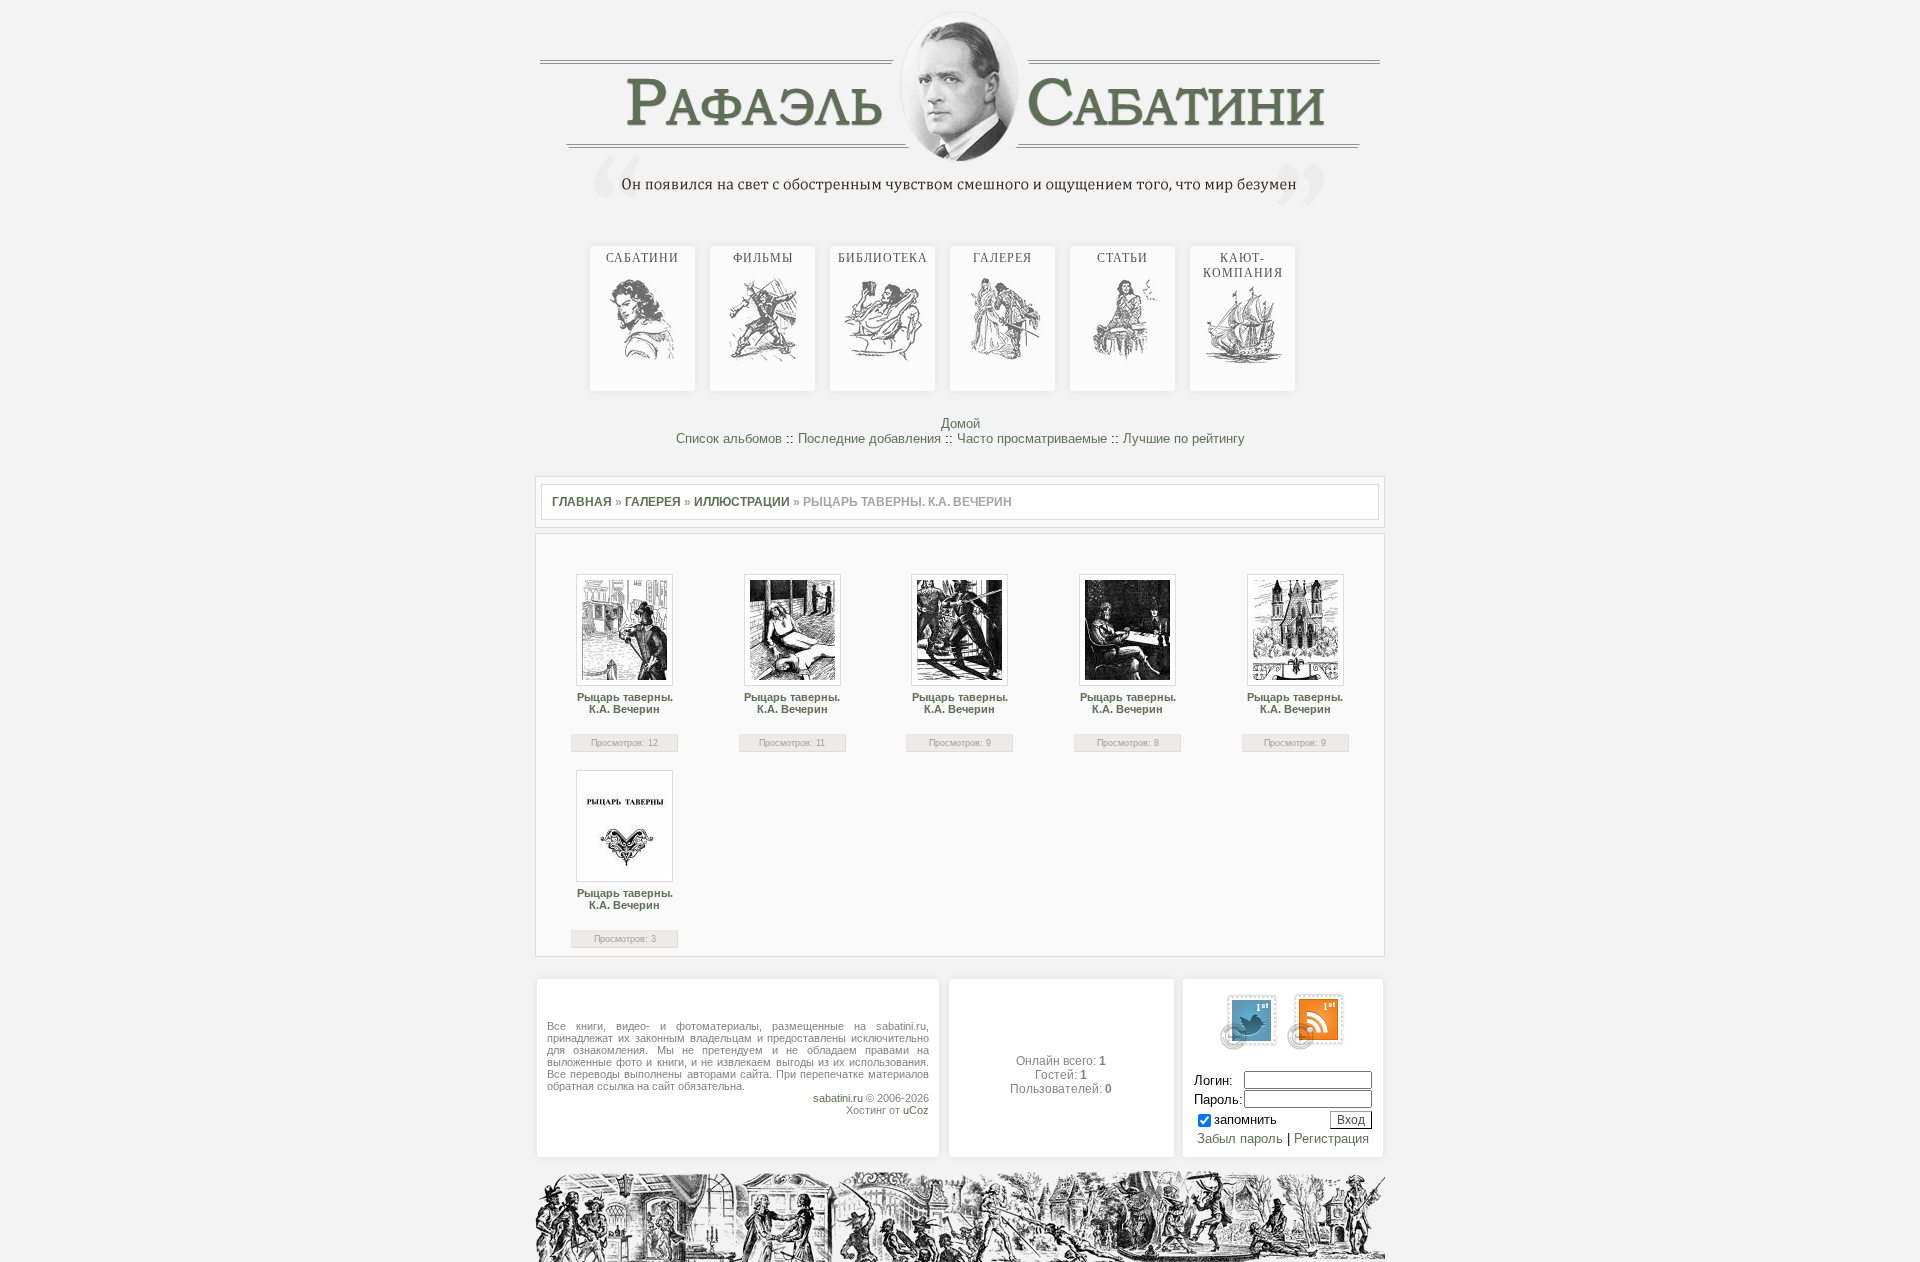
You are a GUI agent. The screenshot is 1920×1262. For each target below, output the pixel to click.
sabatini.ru (838, 1098)
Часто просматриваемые (1032, 438)
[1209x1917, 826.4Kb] (959, 630)
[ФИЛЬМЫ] (1348, 243)
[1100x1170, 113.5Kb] (624, 826)
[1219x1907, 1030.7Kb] (1127, 630)
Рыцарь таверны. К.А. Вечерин (625, 703)
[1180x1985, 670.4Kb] (1295, 630)
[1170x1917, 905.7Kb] (792, 630)
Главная (582, 502)
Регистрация (1331, 1138)
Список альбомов (729, 438)
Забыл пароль (1240, 1138)
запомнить (1245, 1119)
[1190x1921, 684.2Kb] (624, 630)
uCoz (916, 1110)
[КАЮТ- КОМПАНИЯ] (1380, 243)
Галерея (653, 502)
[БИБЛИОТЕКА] (1356, 243)
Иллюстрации (742, 502)
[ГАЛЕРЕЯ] (1364, 243)
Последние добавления (869, 438)
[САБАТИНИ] (1340, 243)
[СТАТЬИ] (1372, 243)
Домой (960, 423)
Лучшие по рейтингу (1184, 438)
